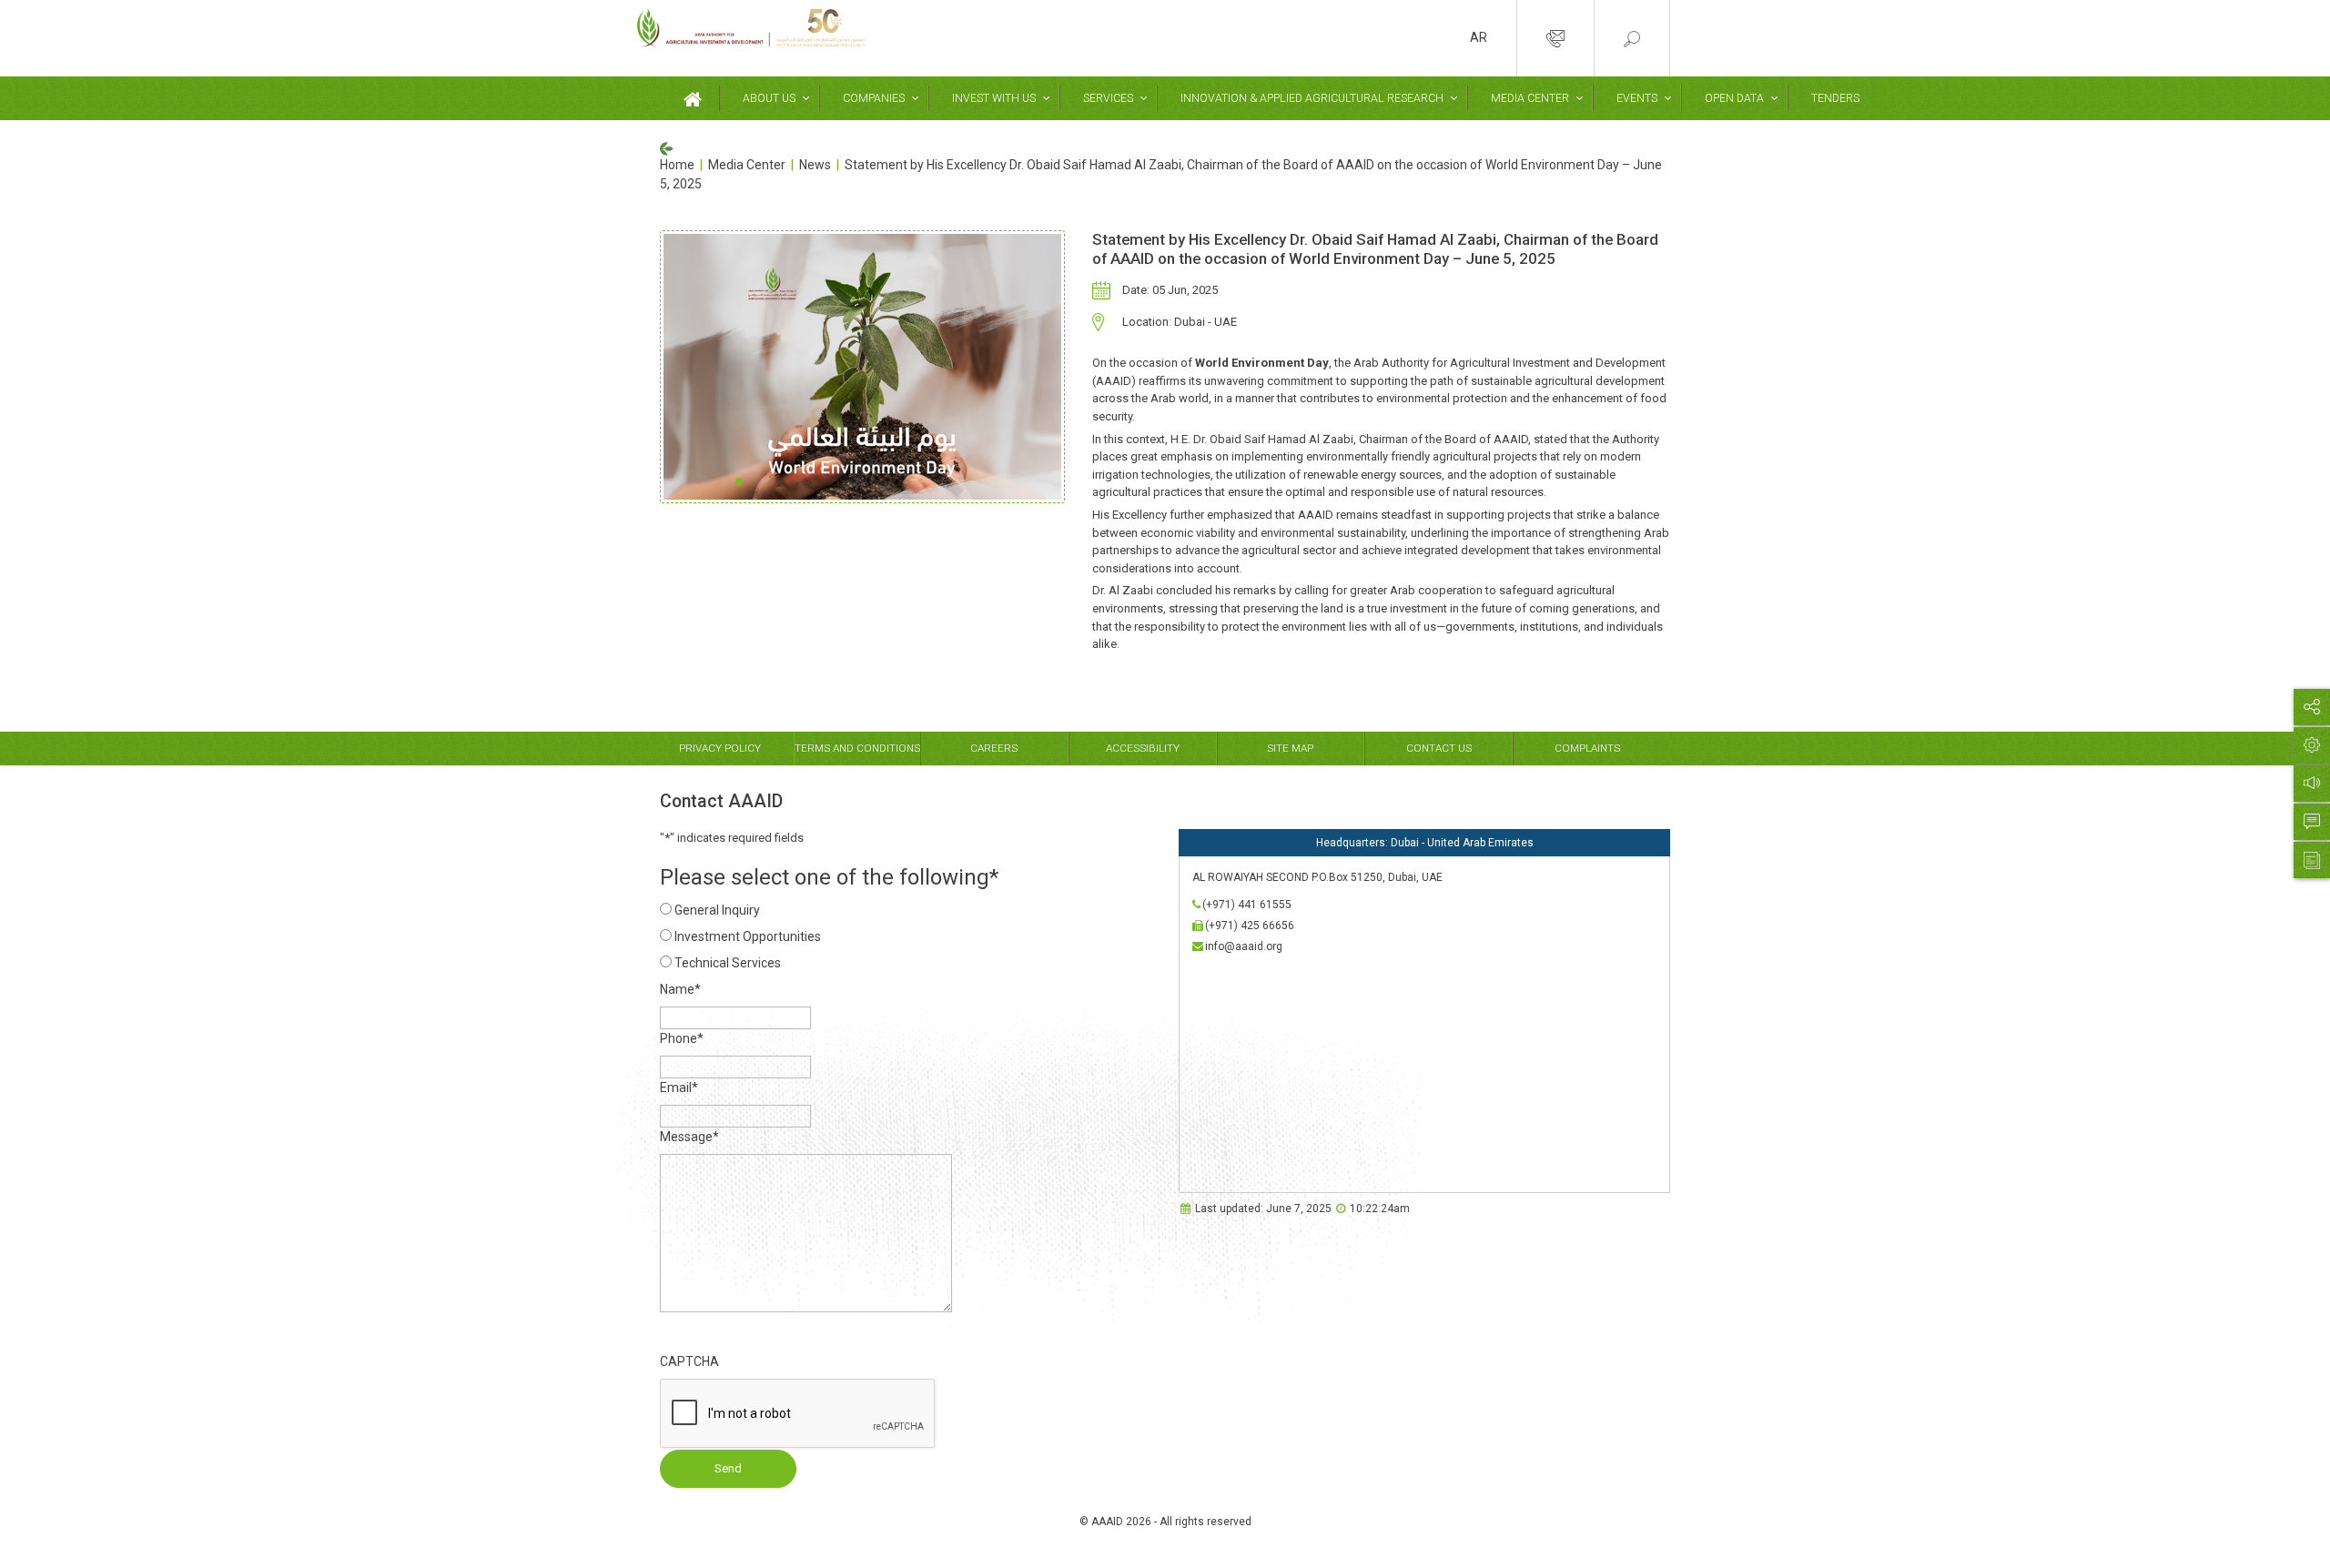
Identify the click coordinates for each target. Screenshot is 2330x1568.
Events (1637, 98)
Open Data (1734, 98)
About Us (769, 98)
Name (680, 989)
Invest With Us (994, 98)
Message (689, 1137)
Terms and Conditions (857, 748)
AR (1479, 37)
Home (677, 165)
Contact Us (1439, 748)
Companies (874, 98)
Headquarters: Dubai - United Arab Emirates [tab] (1425, 843)
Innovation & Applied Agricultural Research (1312, 98)
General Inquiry (717, 910)
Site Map (1290, 748)
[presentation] (798, 1414)
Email (679, 1087)
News (815, 165)
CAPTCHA (689, 1361)
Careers (994, 748)
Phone (682, 1038)
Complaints (1587, 748)
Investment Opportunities (748, 936)
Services (1108, 98)
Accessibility (1143, 748)
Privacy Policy (720, 748)
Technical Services (728, 963)
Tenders (1835, 98)
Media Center (1530, 98)
